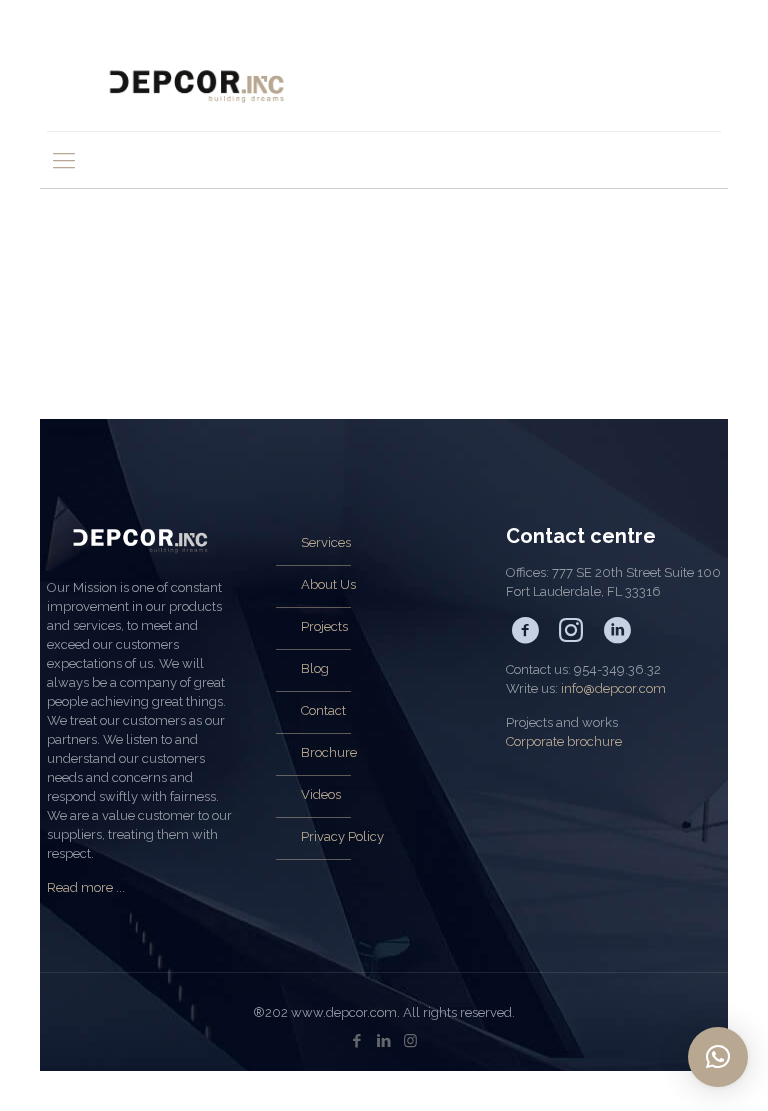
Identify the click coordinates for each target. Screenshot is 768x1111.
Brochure (329, 752)
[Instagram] (410, 1041)
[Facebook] (356, 1041)
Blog (315, 668)
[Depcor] (197, 85)
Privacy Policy (342, 836)
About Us (328, 584)
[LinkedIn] (383, 1041)
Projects (324, 626)
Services (326, 542)
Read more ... (86, 887)
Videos (321, 794)
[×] (718, 1057)
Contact (323, 710)
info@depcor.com (613, 688)
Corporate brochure (564, 741)
